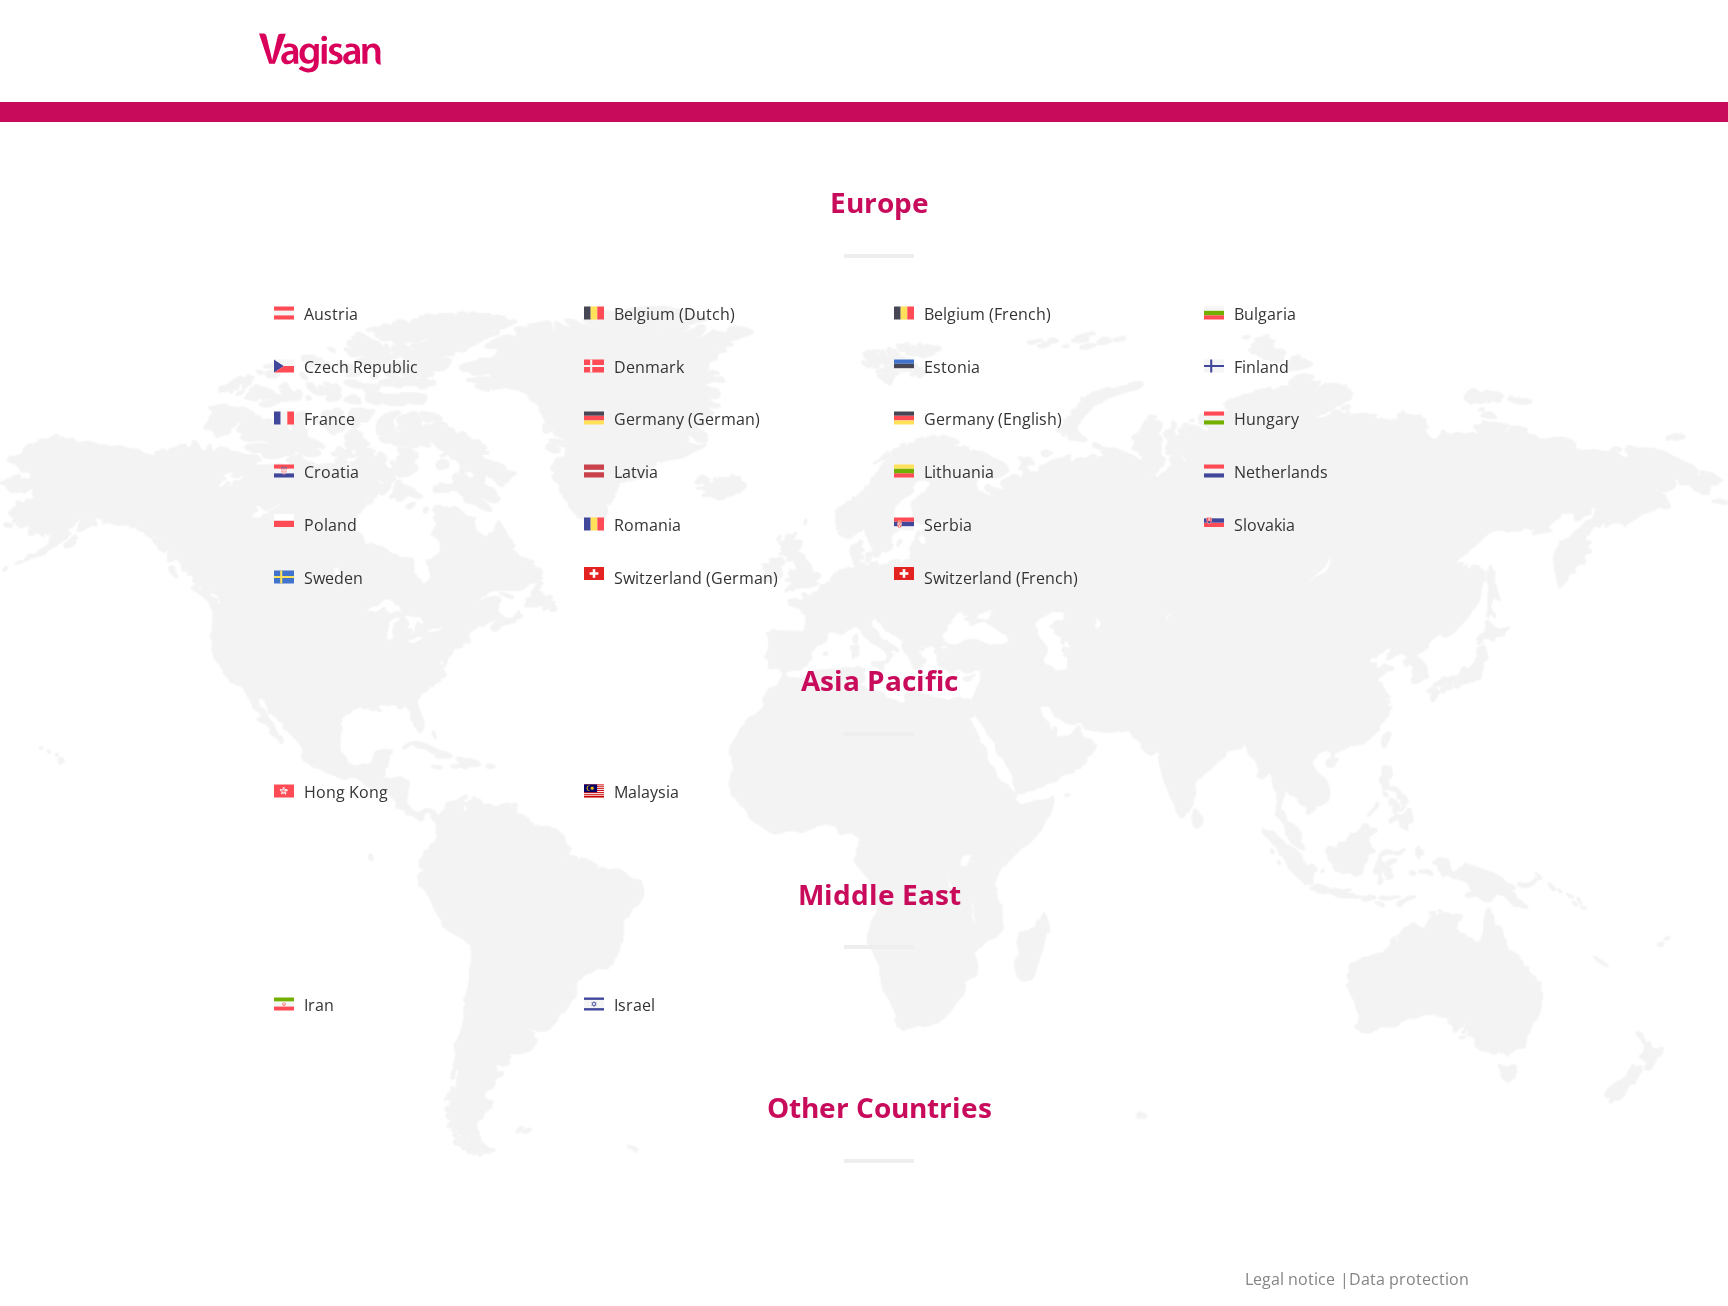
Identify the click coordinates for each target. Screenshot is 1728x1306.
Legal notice (1292, 1279)
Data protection (1409, 1279)
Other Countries (879, 1107)
